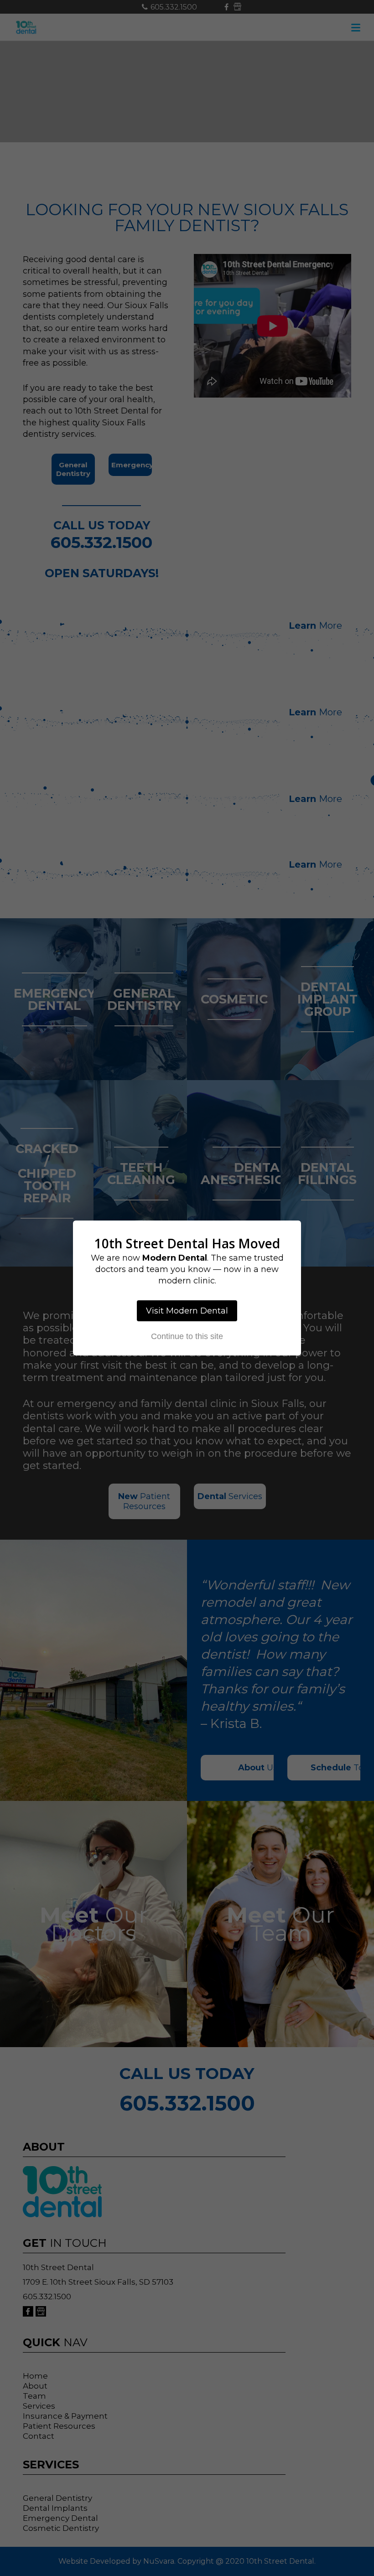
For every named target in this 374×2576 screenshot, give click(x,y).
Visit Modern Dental (187, 1311)
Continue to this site (187, 1336)
